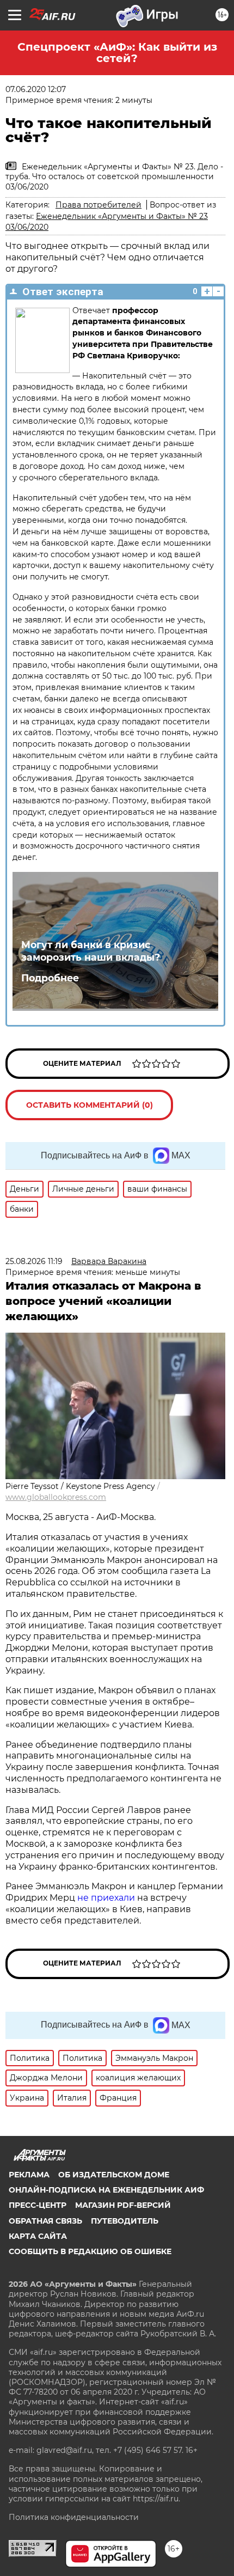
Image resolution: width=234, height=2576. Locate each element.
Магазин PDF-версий (123, 2205)
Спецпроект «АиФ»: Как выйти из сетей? (117, 53)
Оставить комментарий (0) (90, 1105)
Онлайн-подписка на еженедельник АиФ (106, 2190)
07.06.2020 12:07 (36, 89)
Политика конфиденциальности (74, 2517)
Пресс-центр (38, 2205)
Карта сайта (38, 2236)
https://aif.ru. (156, 2499)
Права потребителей (98, 205)
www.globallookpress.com (56, 1497)
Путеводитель (125, 2221)
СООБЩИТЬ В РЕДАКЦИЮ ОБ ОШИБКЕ (90, 2251)
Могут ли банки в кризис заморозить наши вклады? (91, 951)
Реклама (29, 2175)
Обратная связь (45, 2221)
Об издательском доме (114, 2175)
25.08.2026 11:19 (34, 1261)
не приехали (106, 1898)
